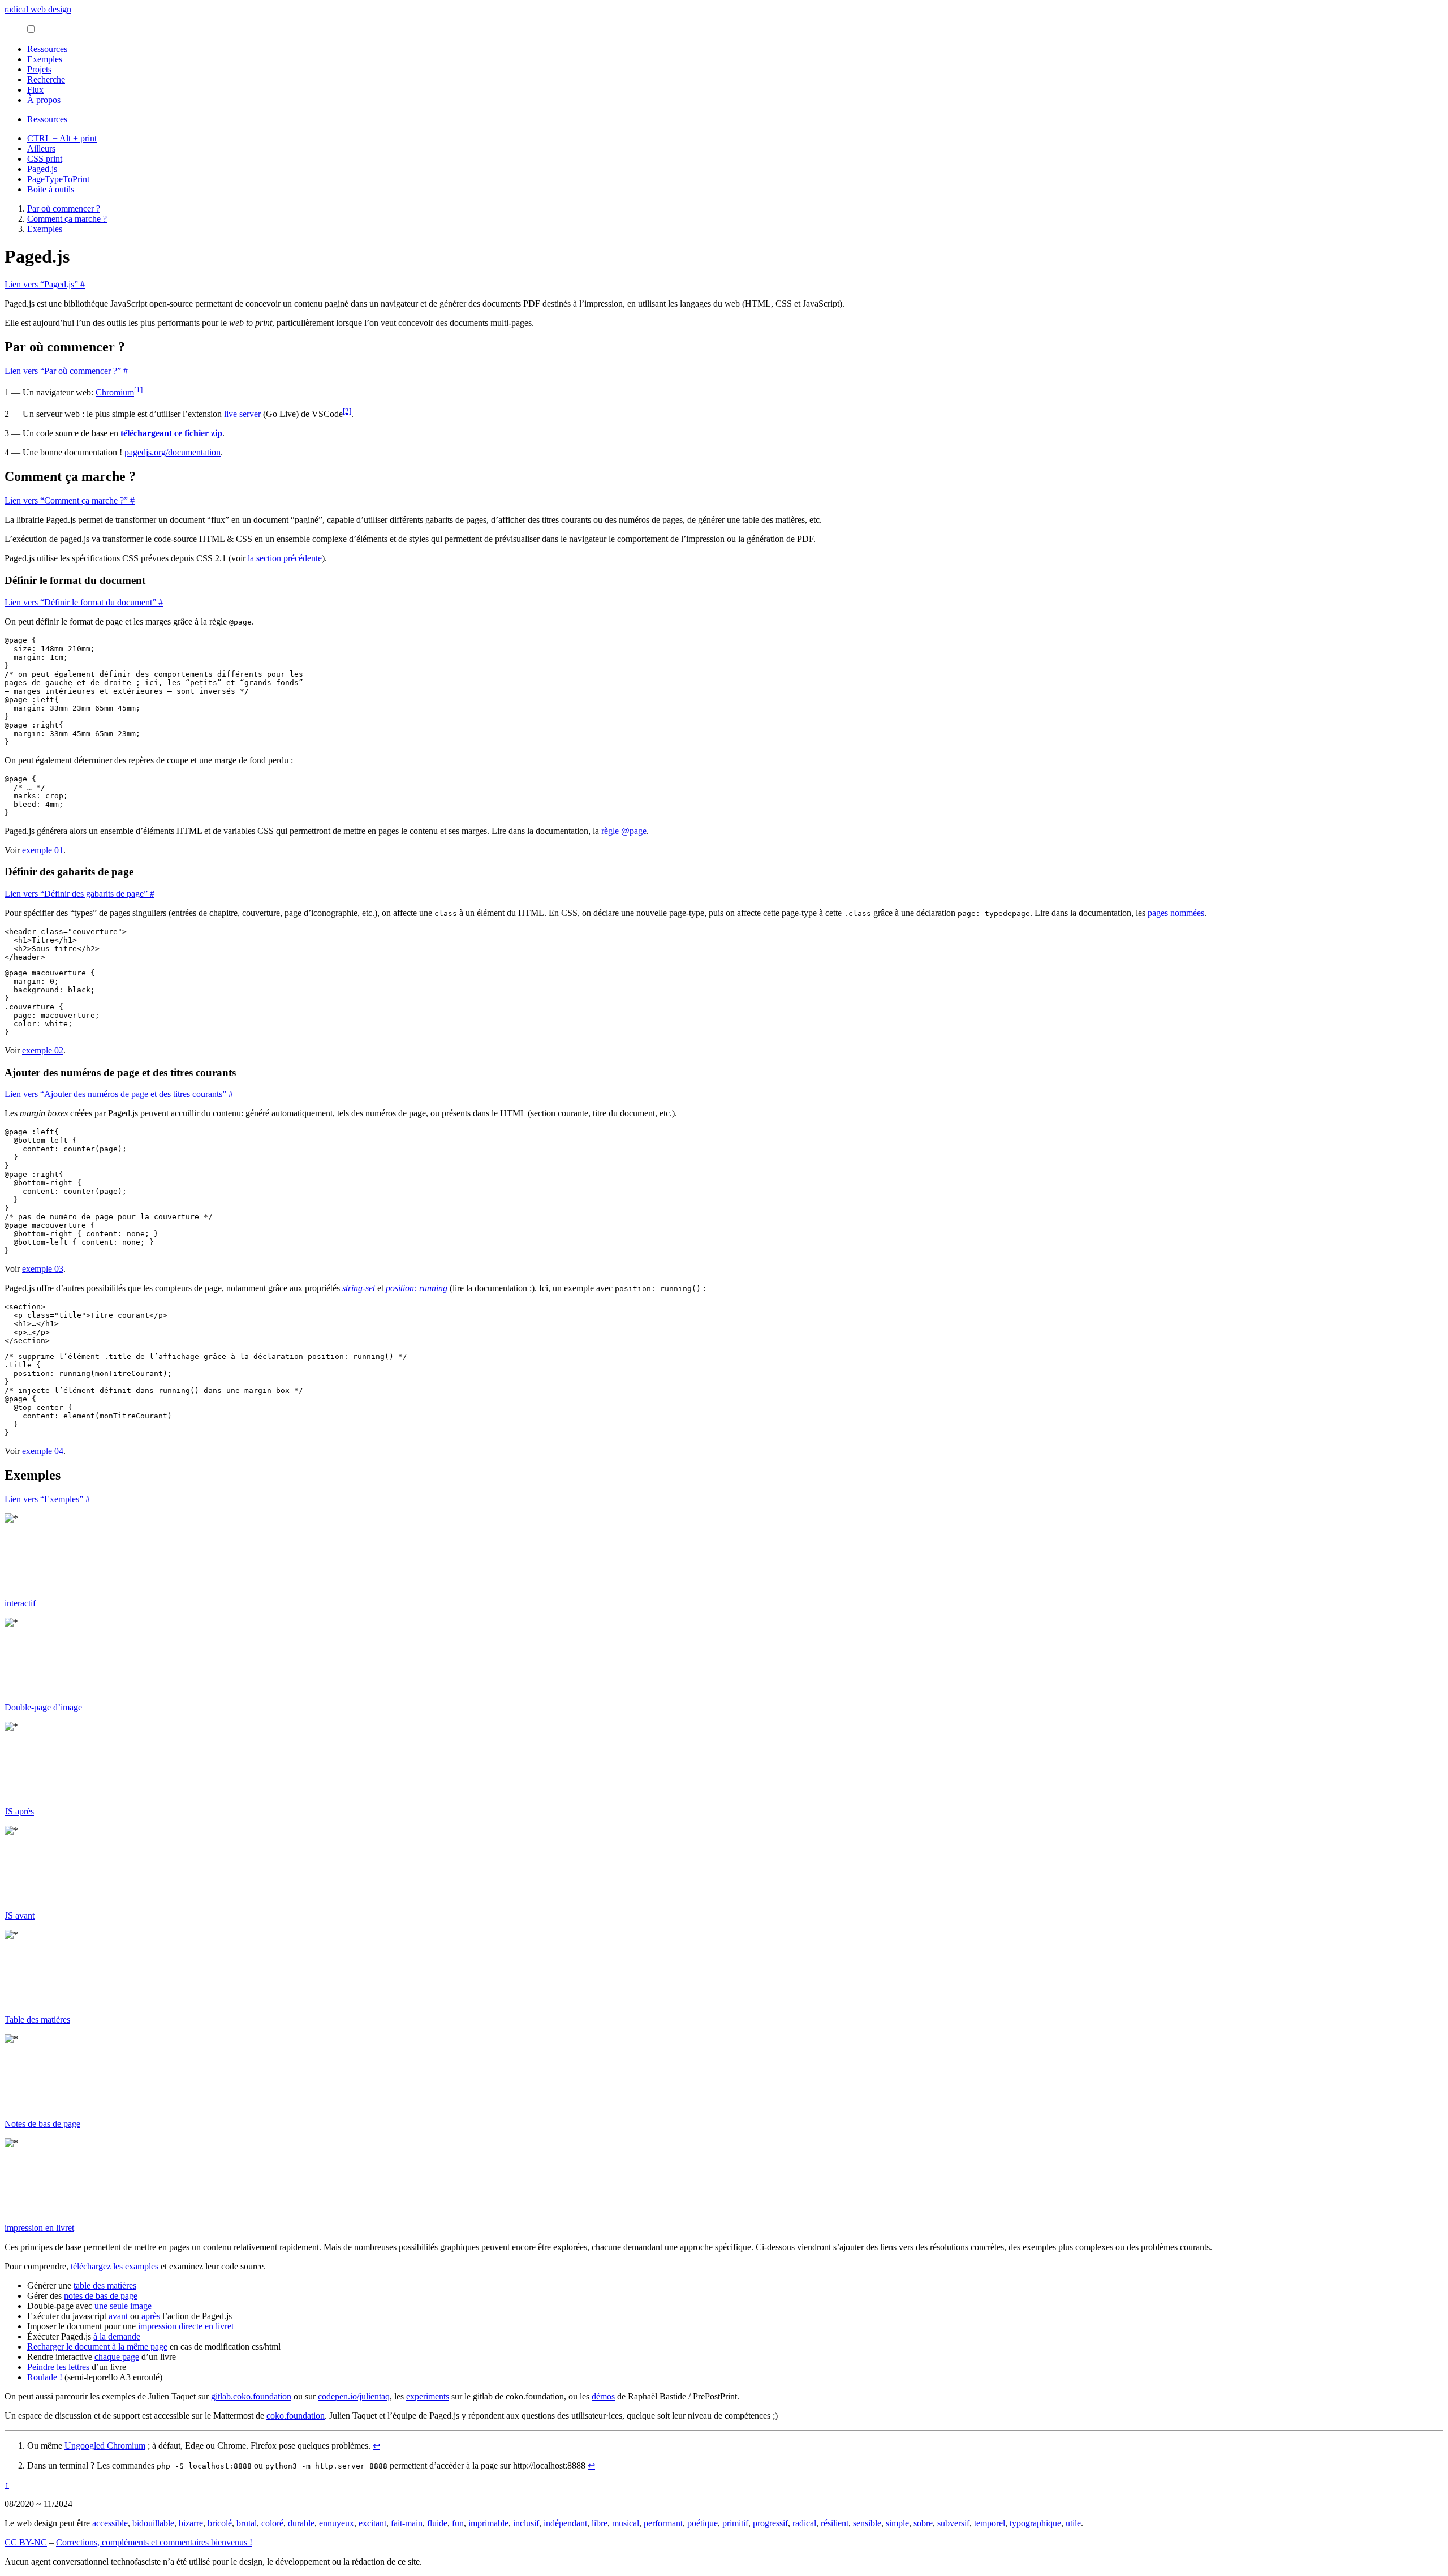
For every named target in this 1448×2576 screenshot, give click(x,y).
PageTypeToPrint (58, 179)
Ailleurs (41, 149)
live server (242, 414)
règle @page (624, 831)
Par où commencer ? (64, 208)
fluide (437, 2523)
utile (1073, 2523)
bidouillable (153, 2523)
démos (603, 2396)
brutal (247, 2523)
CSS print (45, 159)
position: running (417, 1288)
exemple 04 (43, 1451)
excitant (372, 2523)
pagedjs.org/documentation (173, 452)
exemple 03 (43, 1269)
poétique (703, 2523)
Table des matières (37, 2020)
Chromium (115, 392)
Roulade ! (45, 2377)
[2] (347, 411)
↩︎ (376, 2446)
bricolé (220, 2523)
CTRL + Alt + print (62, 138)
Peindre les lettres (58, 2367)
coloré (272, 2523)
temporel (990, 2523)
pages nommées (1176, 913)
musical (626, 2523)
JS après (19, 1811)
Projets (39, 69)
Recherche (46, 79)
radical (804, 2523)
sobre (923, 2523)
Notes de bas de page (42, 2124)
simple (897, 2523)
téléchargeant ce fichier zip (171, 433)
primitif (735, 2523)
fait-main (407, 2523)
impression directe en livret (186, 2326)
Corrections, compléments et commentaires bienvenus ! (154, 2542)
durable (301, 2523)
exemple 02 (43, 1050)
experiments (428, 2396)
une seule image (123, 2306)
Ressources (47, 49)
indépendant (565, 2523)
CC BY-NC (26, 2542)
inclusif (526, 2523)
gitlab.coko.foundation (251, 2396)
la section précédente (285, 558)
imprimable (488, 2523)
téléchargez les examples (115, 2266)
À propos (44, 100)
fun (458, 2523)
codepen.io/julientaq (354, 2396)
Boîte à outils (51, 189)
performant (663, 2523)
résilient (835, 2523)
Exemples (45, 59)
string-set (359, 1288)
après (151, 2316)
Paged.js (42, 169)
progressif (770, 2523)
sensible (867, 2523)
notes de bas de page (101, 2296)
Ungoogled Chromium (105, 2446)
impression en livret (39, 2228)
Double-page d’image (43, 1707)
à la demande (117, 2336)
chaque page (117, 2357)
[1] (138, 390)
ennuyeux (337, 2523)
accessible (110, 2523)
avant (118, 2316)
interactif (20, 1603)
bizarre (191, 2523)
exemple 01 (43, 850)
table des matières (105, 2285)
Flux (35, 90)
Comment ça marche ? (67, 219)
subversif (953, 2523)
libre (600, 2523)
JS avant (20, 1915)
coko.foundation (296, 2416)
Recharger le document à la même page (97, 2347)
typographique (1035, 2523)
